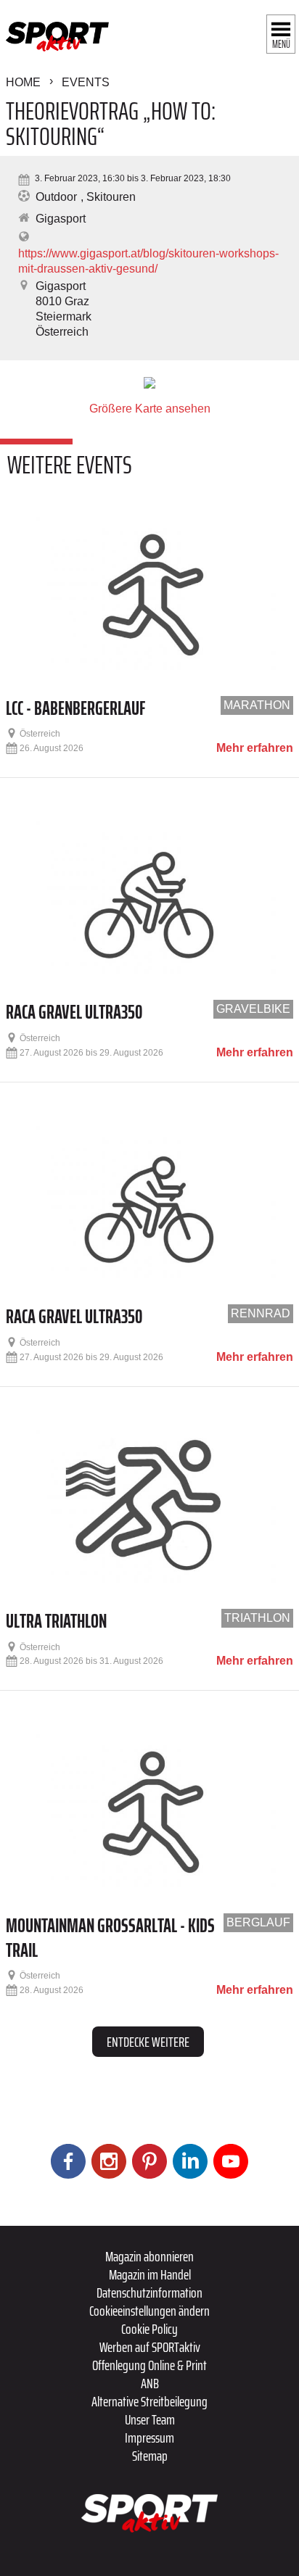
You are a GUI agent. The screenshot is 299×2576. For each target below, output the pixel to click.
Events (86, 82)
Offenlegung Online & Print (149, 2365)
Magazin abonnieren (149, 2256)
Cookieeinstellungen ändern (149, 2311)
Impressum (149, 2438)
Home (23, 82)
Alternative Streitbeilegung (149, 2401)
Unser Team (150, 2419)
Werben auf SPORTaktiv (150, 2347)
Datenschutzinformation (149, 2293)
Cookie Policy (149, 2329)
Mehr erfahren (255, 748)
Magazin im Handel (150, 2274)
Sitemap (150, 2456)
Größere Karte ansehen (150, 409)
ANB (150, 2383)
